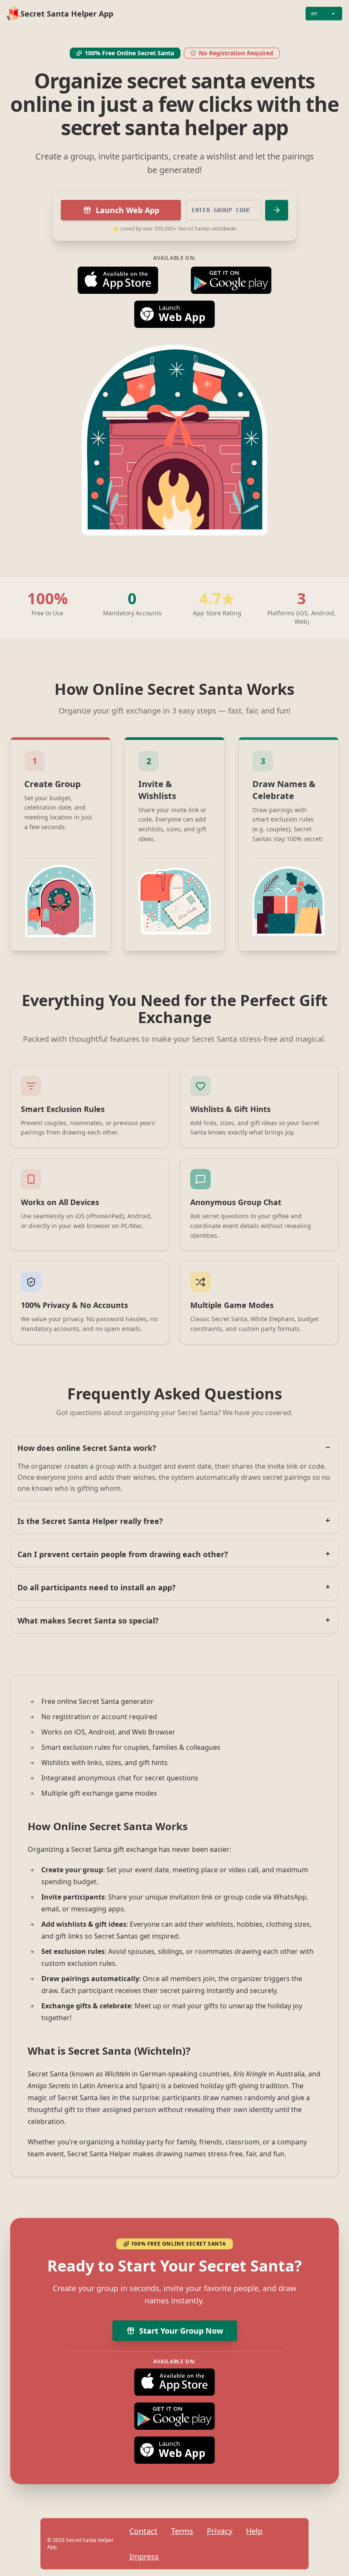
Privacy (220, 2531)
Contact (143, 2531)
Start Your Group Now (181, 2331)
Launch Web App (127, 210)
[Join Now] (277, 210)
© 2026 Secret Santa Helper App (80, 2544)
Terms (182, 2531)
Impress (144, 2556)
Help (254, 2531)
